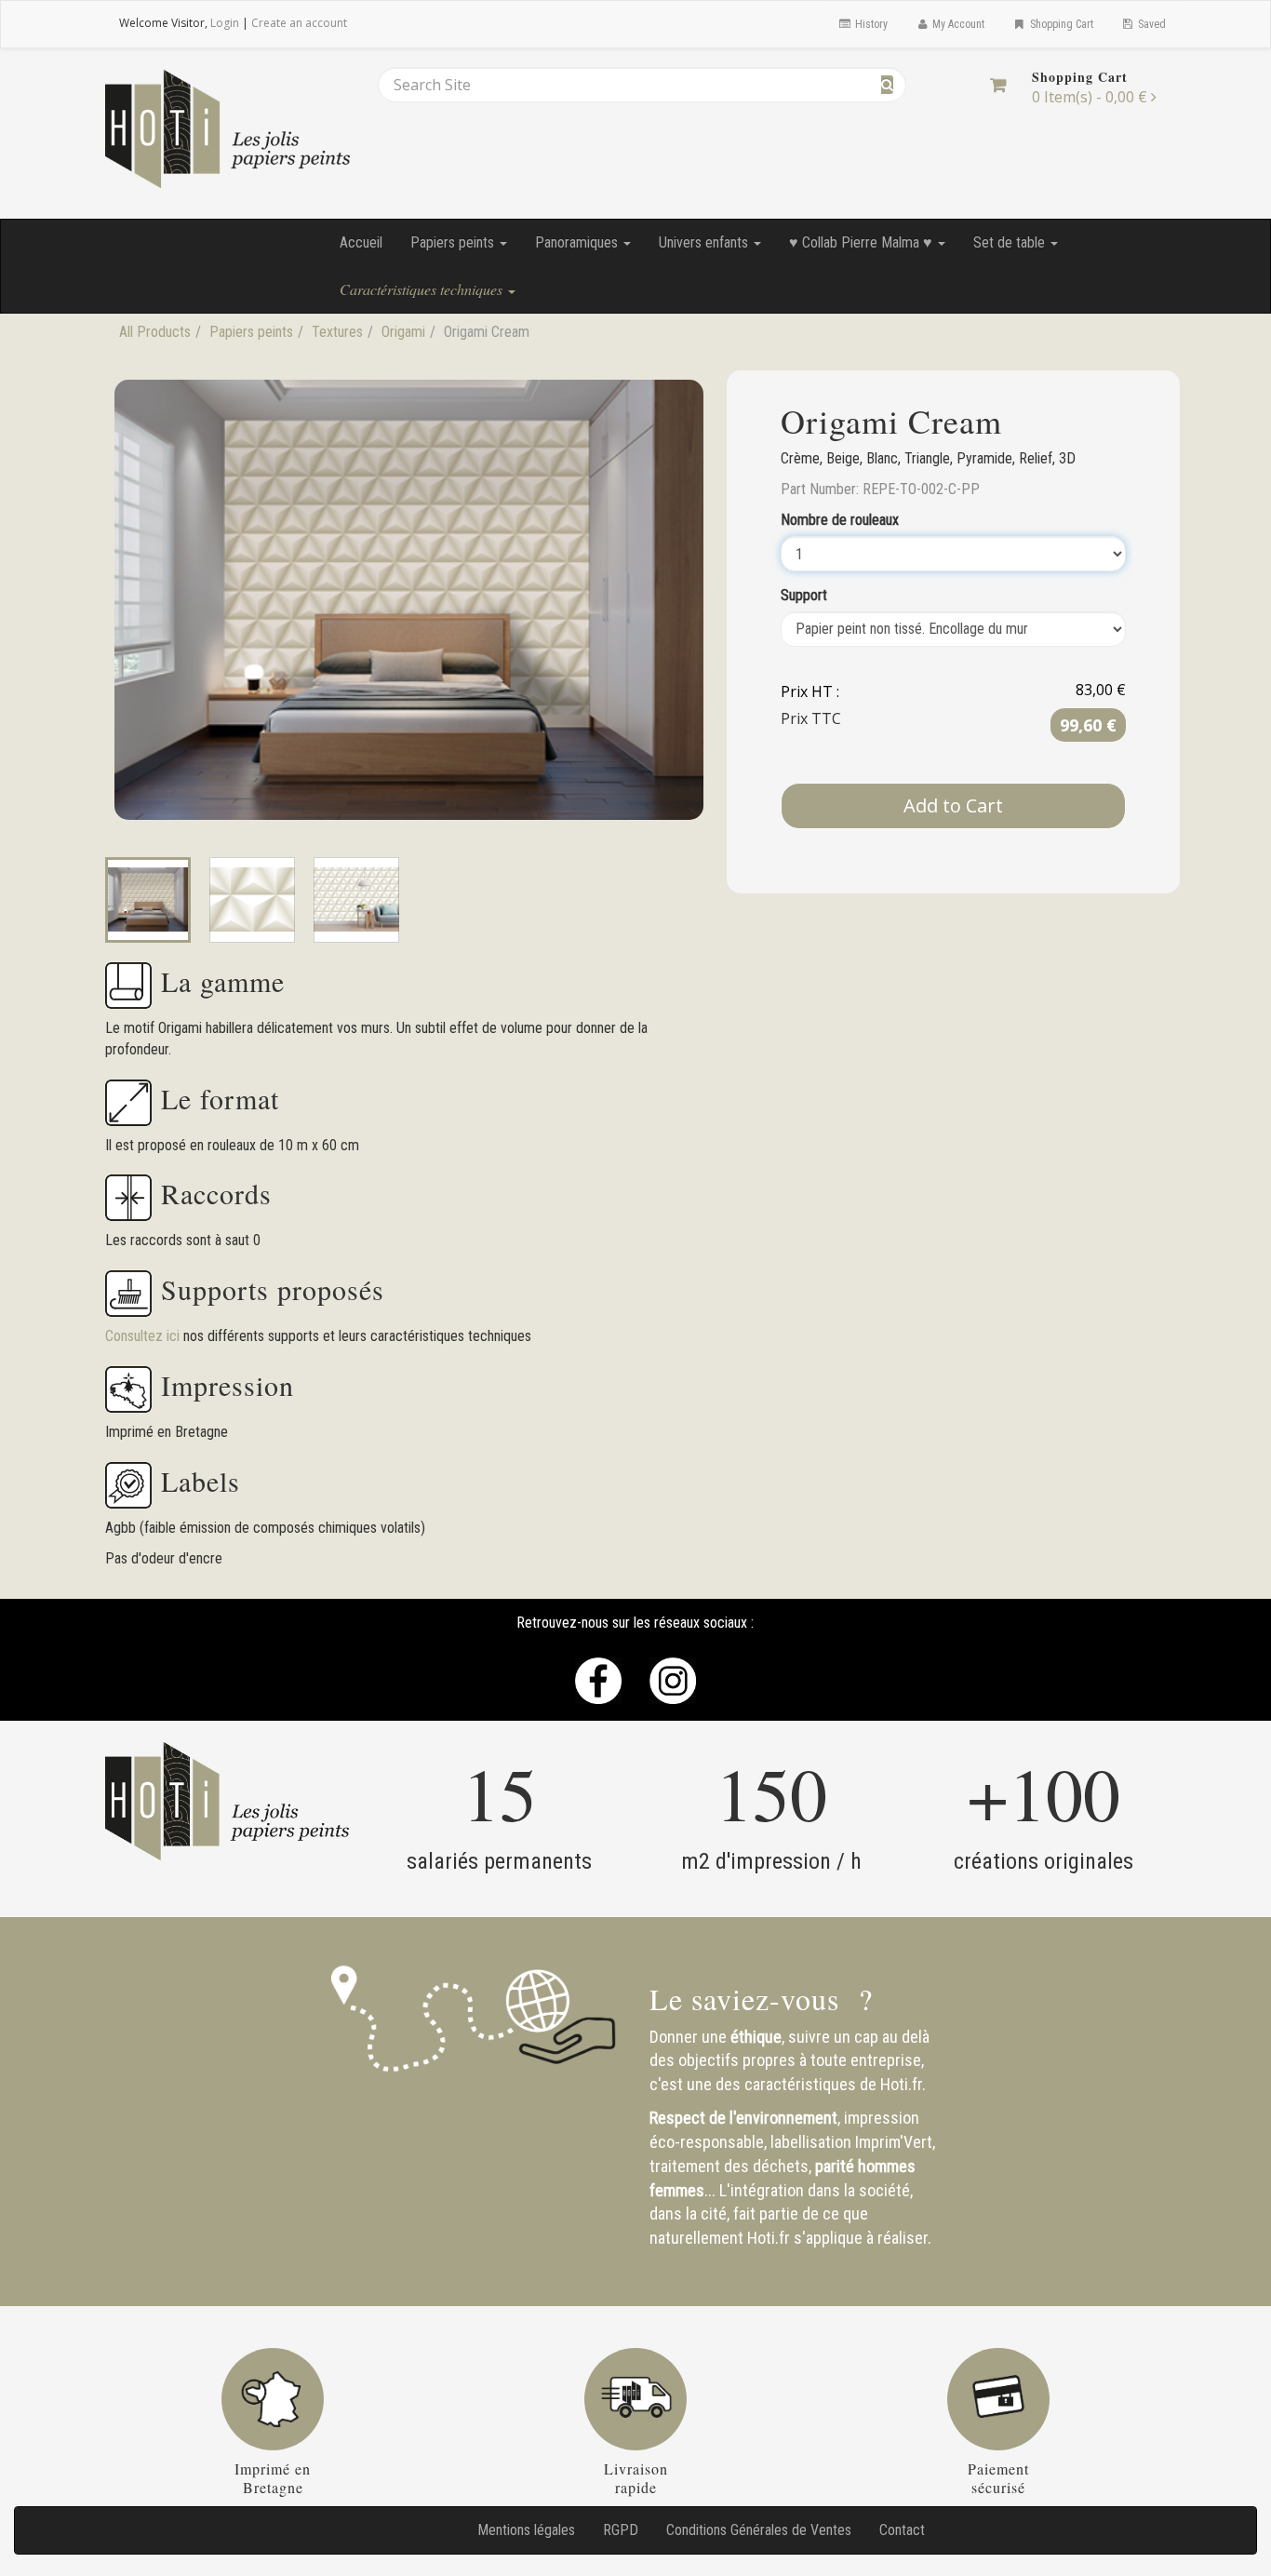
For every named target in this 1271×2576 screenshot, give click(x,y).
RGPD (621, 2530)
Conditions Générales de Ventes (759, 2530)
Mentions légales (526, 2530)
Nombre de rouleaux (840, 520)
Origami (403, 332)
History (870, 24)
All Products (155, 332)
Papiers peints (454, 242)
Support (804, 595)
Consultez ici (144, 1336)
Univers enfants (705, 242)
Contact (902, 2530)
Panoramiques (578, 242)
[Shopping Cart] (998, 85)
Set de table (1011, 242)
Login (225, 23)
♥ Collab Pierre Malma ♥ (863, 242)
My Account (957, 24)
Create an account (299, 23)
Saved (1151, 24)
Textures (337, 332)
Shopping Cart (1060, 24)
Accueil (361, 242)
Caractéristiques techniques (423, 289)
